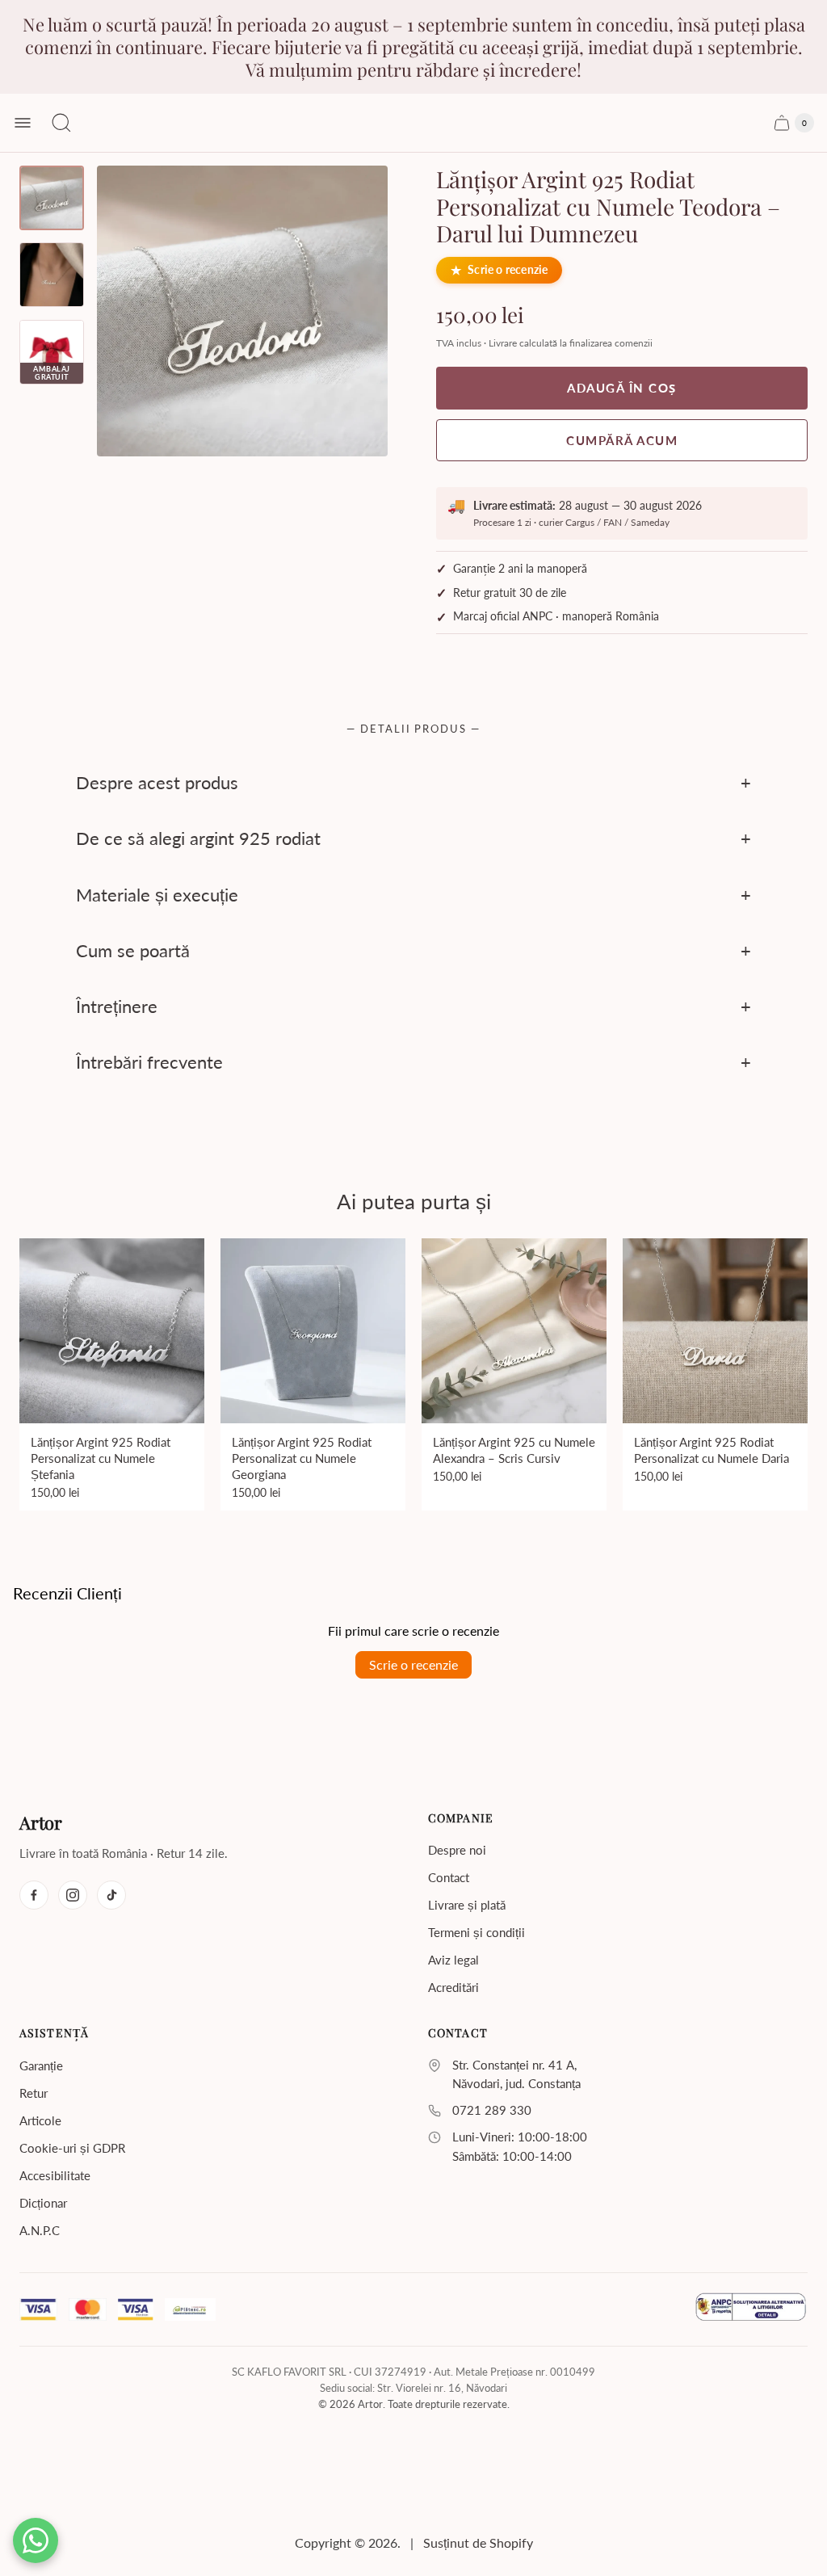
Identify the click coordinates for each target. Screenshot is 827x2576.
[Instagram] (73, 1895)
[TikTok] (111, 1895)
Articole (40, 2120)
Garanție (41, 2065)
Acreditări (453, 1987)
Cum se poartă (133, 950)
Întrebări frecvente (149, 1063)
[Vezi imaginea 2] (52, 275)
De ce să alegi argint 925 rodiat (198, 838)
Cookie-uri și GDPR (72, 2148)
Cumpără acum (622, 440)
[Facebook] (34, 1895)
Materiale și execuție (157, 895)
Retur (34, 2093)
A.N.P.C (40, 2230)
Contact (449, 1877)
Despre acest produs (157, 782)
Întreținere (117, 1006)
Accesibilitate (55, 2175)
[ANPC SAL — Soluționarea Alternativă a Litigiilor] (751, 2309)
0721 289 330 (492, 2110)
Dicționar (43, 2203)
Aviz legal (453, 1960)
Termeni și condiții (476, 1932)
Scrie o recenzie (508, 270)
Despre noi (457, 1850)
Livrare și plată (467, 1905)
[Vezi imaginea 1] (52, 198)
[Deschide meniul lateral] (23, 123)
